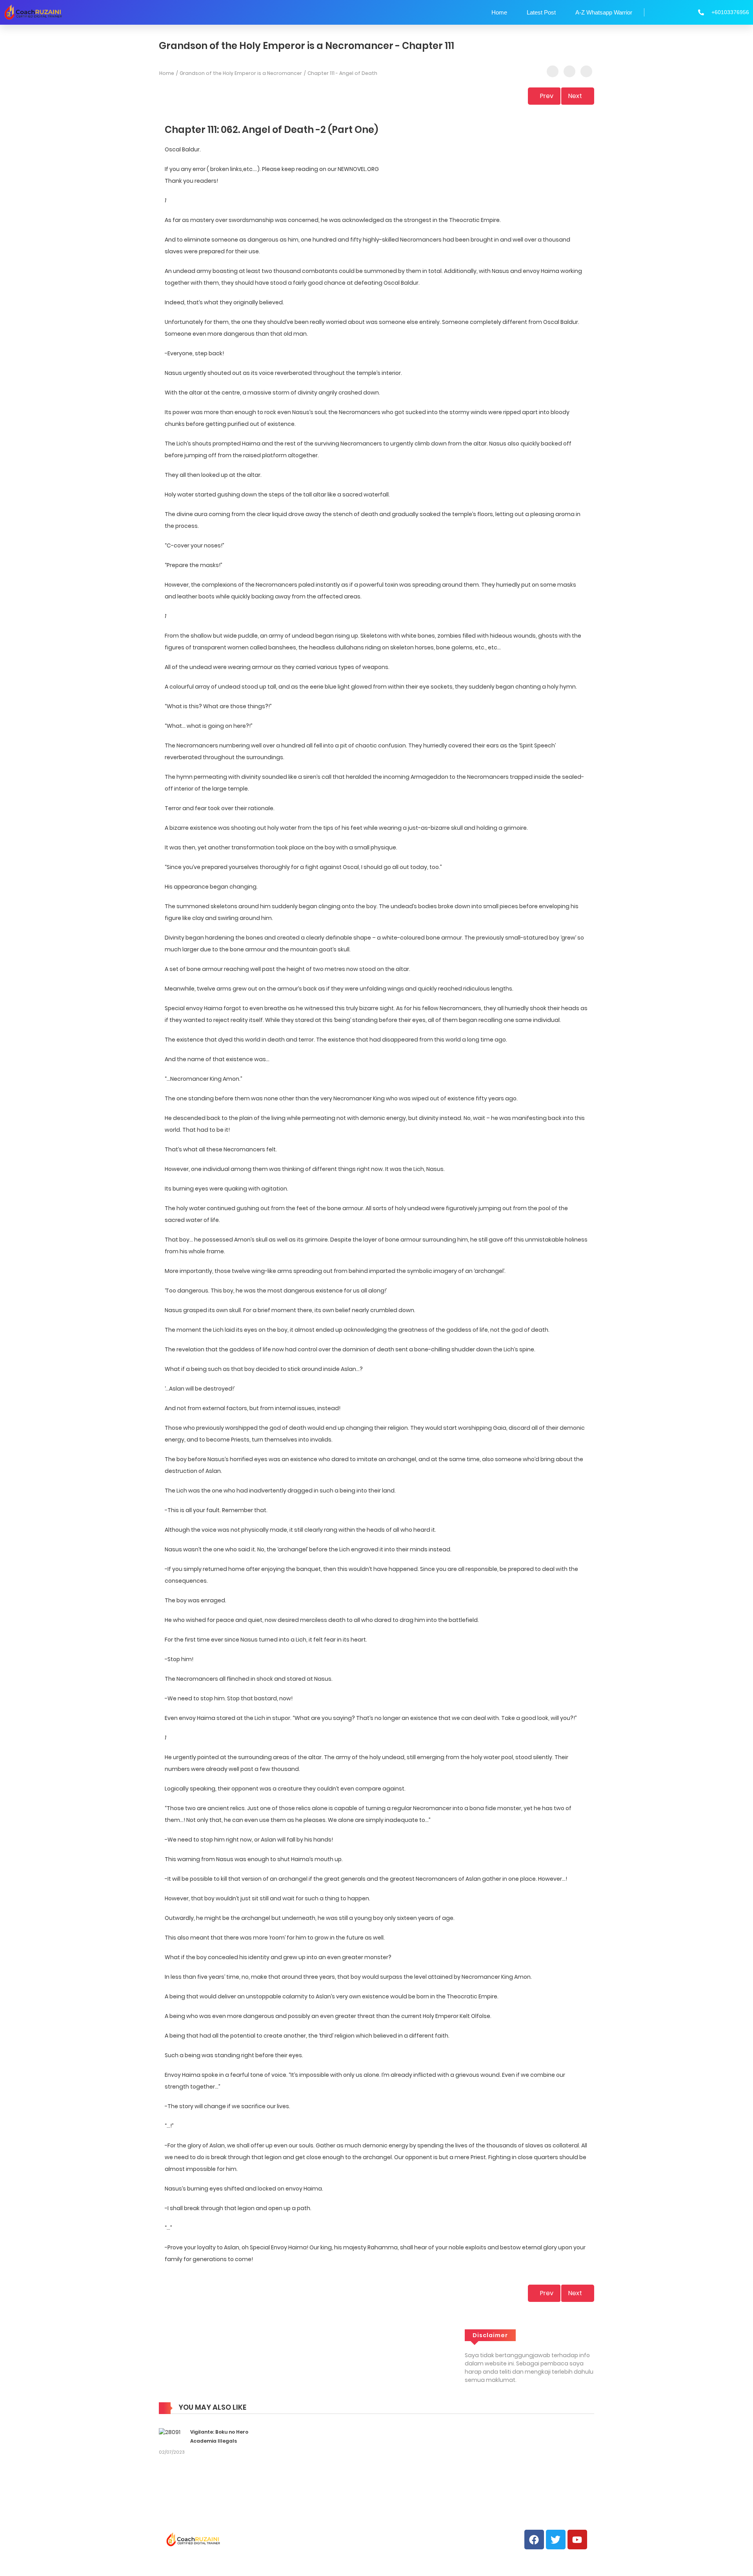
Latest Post (541, 12)
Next (575, 96)
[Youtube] (577, 2540)
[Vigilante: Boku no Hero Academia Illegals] (170, 2432)
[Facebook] (534, 2540)
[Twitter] (556, 2540)
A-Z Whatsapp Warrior (604, 12)
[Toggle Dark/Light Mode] (586, 71)
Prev (547, 96)
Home (499, 12)
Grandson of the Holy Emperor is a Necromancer (241, 73)
